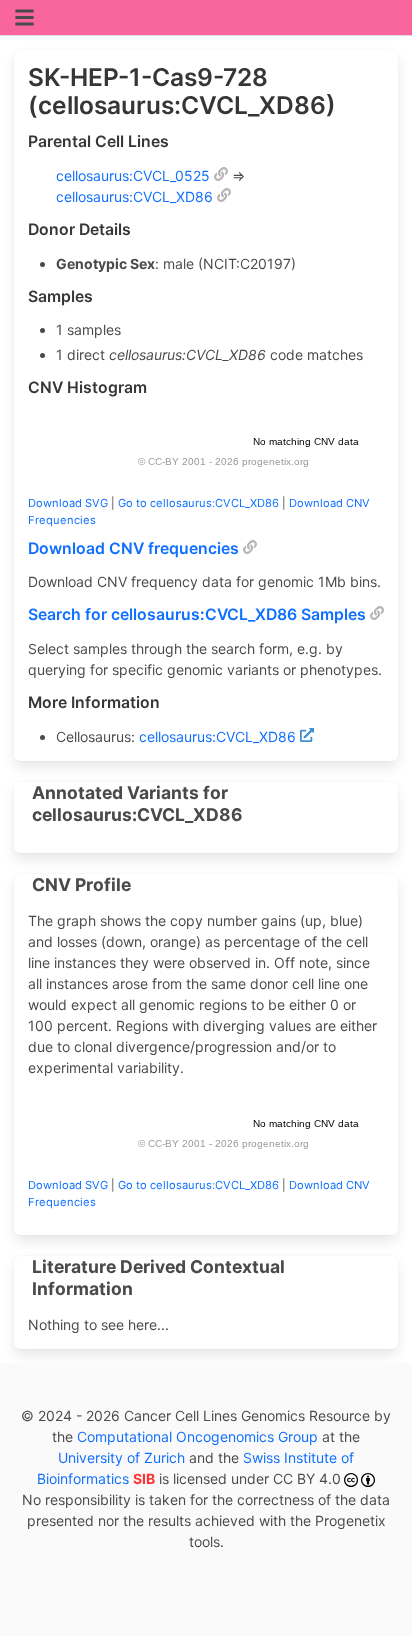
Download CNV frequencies (133, 548)
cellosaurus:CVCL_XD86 (134, 196)
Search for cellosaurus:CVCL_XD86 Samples (197, 614)
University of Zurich (121, 1457)
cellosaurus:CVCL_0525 (133, 175)
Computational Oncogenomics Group (197, 1436)
